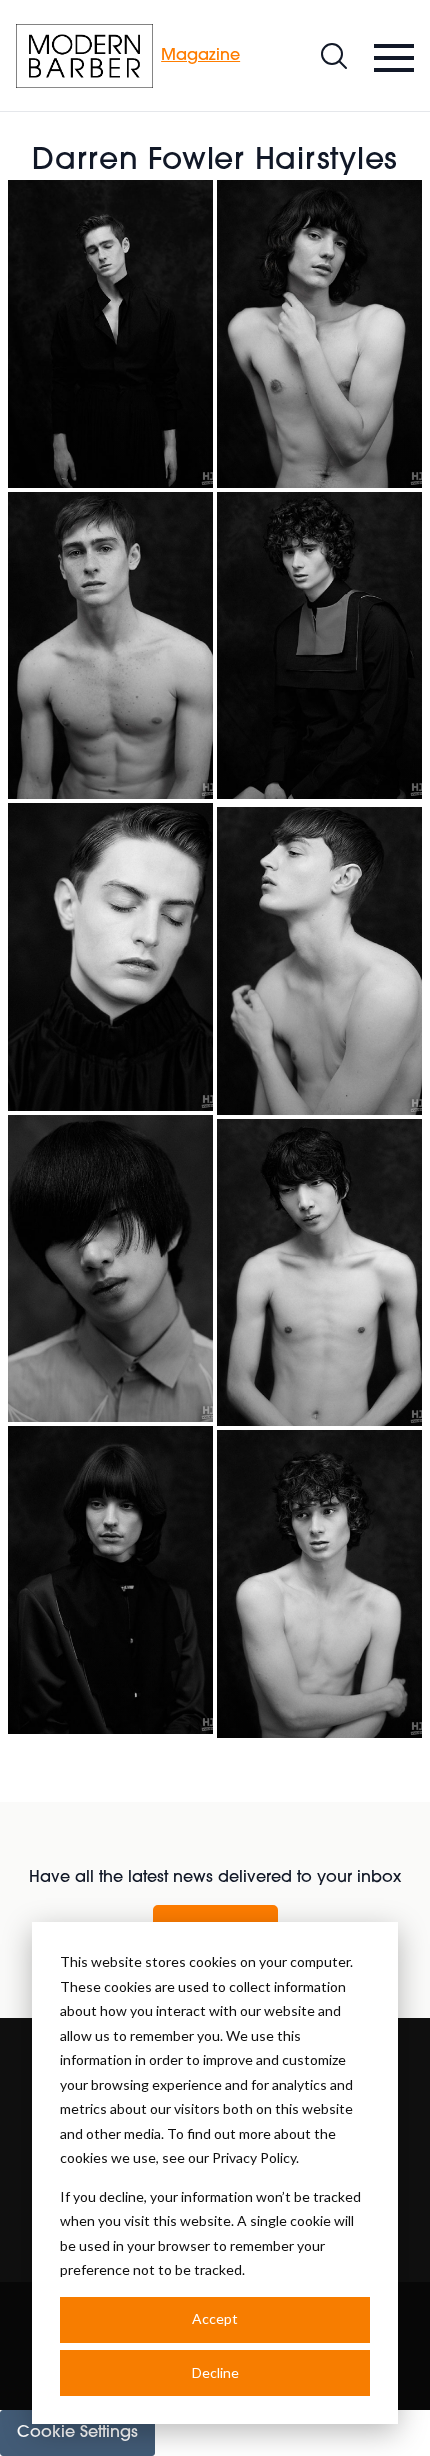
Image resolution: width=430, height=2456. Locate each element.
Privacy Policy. (255, 2157)
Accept (215, 2318)
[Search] (334, 56)
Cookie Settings (77, 2433)
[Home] (84, 56)
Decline (215, 2372)
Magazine (200, 56)
